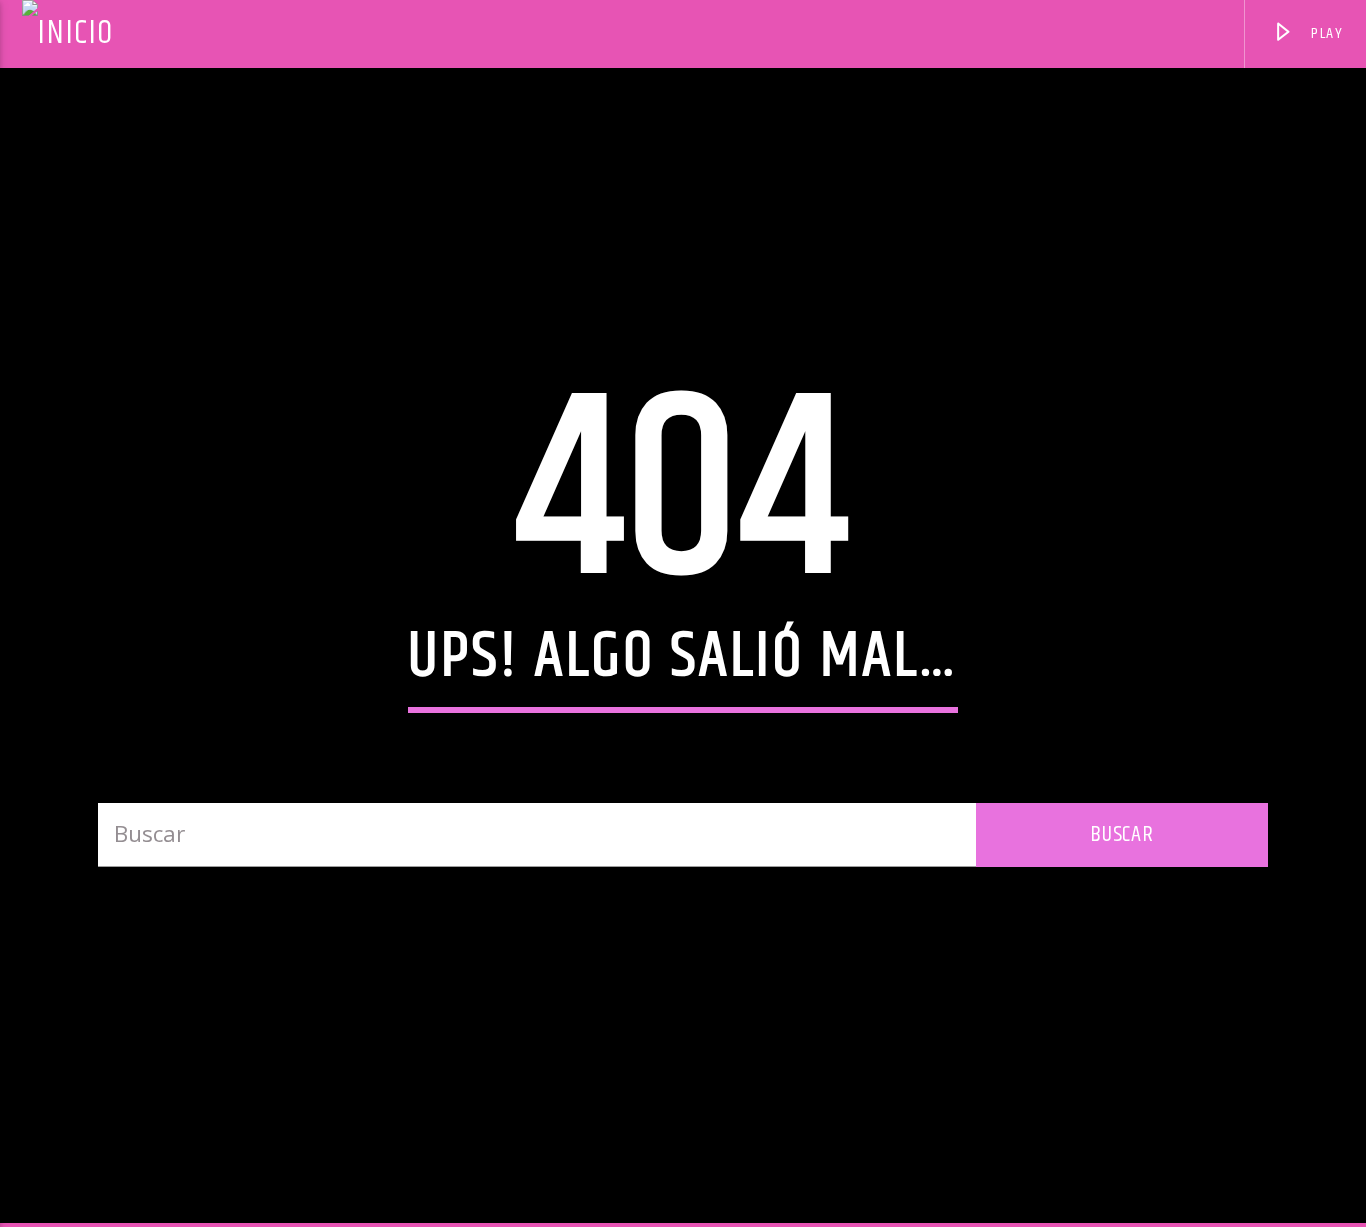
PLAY (1325, 33)
